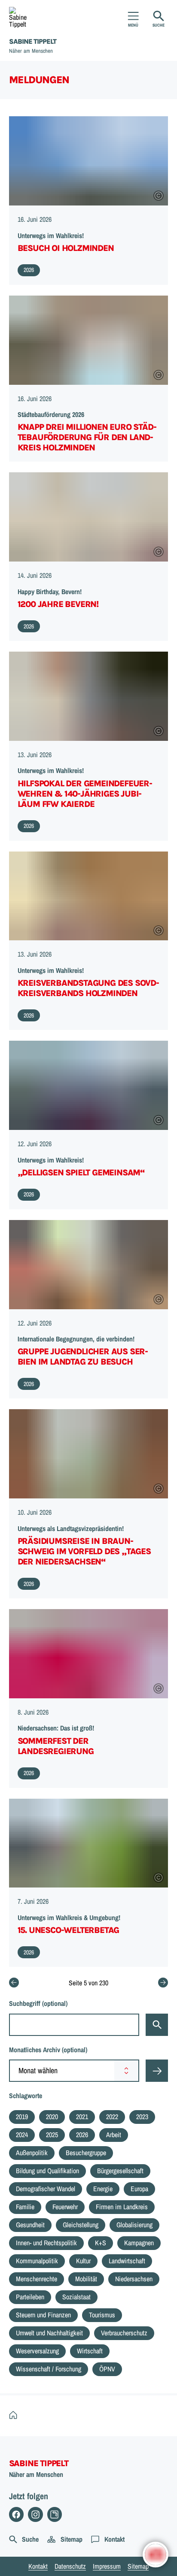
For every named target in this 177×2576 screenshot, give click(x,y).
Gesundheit (30, 2225)
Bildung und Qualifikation (47, 2171)
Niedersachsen (134, 2279)
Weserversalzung (37, 2351)
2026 (82, 2135)
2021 (82, 2117)
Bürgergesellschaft (120, 2171)
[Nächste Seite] (163, 1983)
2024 (22, 2135)
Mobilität (86, 2279)
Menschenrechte (37, 2279)
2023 (142, 2117)
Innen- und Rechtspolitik (46, 2243)
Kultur (83, 2261)
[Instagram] (35, 2514)
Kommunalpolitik (37, 2261)
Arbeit (114, 2135)
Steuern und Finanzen (43, 2315)
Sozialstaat (76, 2297)
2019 (22, 2117)
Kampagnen (139, 2243)
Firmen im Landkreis (122, 2207)
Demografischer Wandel (46, 2189)
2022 (112, 2117)
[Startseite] (15, 2415)
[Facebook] (17, 2514)
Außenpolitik (32, 2153)
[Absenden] (157, 2071)
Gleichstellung (81, 2225)
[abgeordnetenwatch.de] (55, 2514)
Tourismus (102, 2315)
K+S (101, 2243)
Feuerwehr (65, 2207)
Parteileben (30, 2297)
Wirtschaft (90, 2351)
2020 (52, 2117)
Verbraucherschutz (124, 2333)
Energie (103, 2189)
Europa (139, 2189)
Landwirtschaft (127, 2261)
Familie (25, 2207)
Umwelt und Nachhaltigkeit (49, 2333)
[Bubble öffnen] (156, 2555)
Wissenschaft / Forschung (49, 2369)
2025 (52, 2135)
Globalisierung (134, 2225)
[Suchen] (157, 2025)
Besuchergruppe (86, 2153)
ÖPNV (107, 2369)
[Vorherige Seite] (14, 1983)
